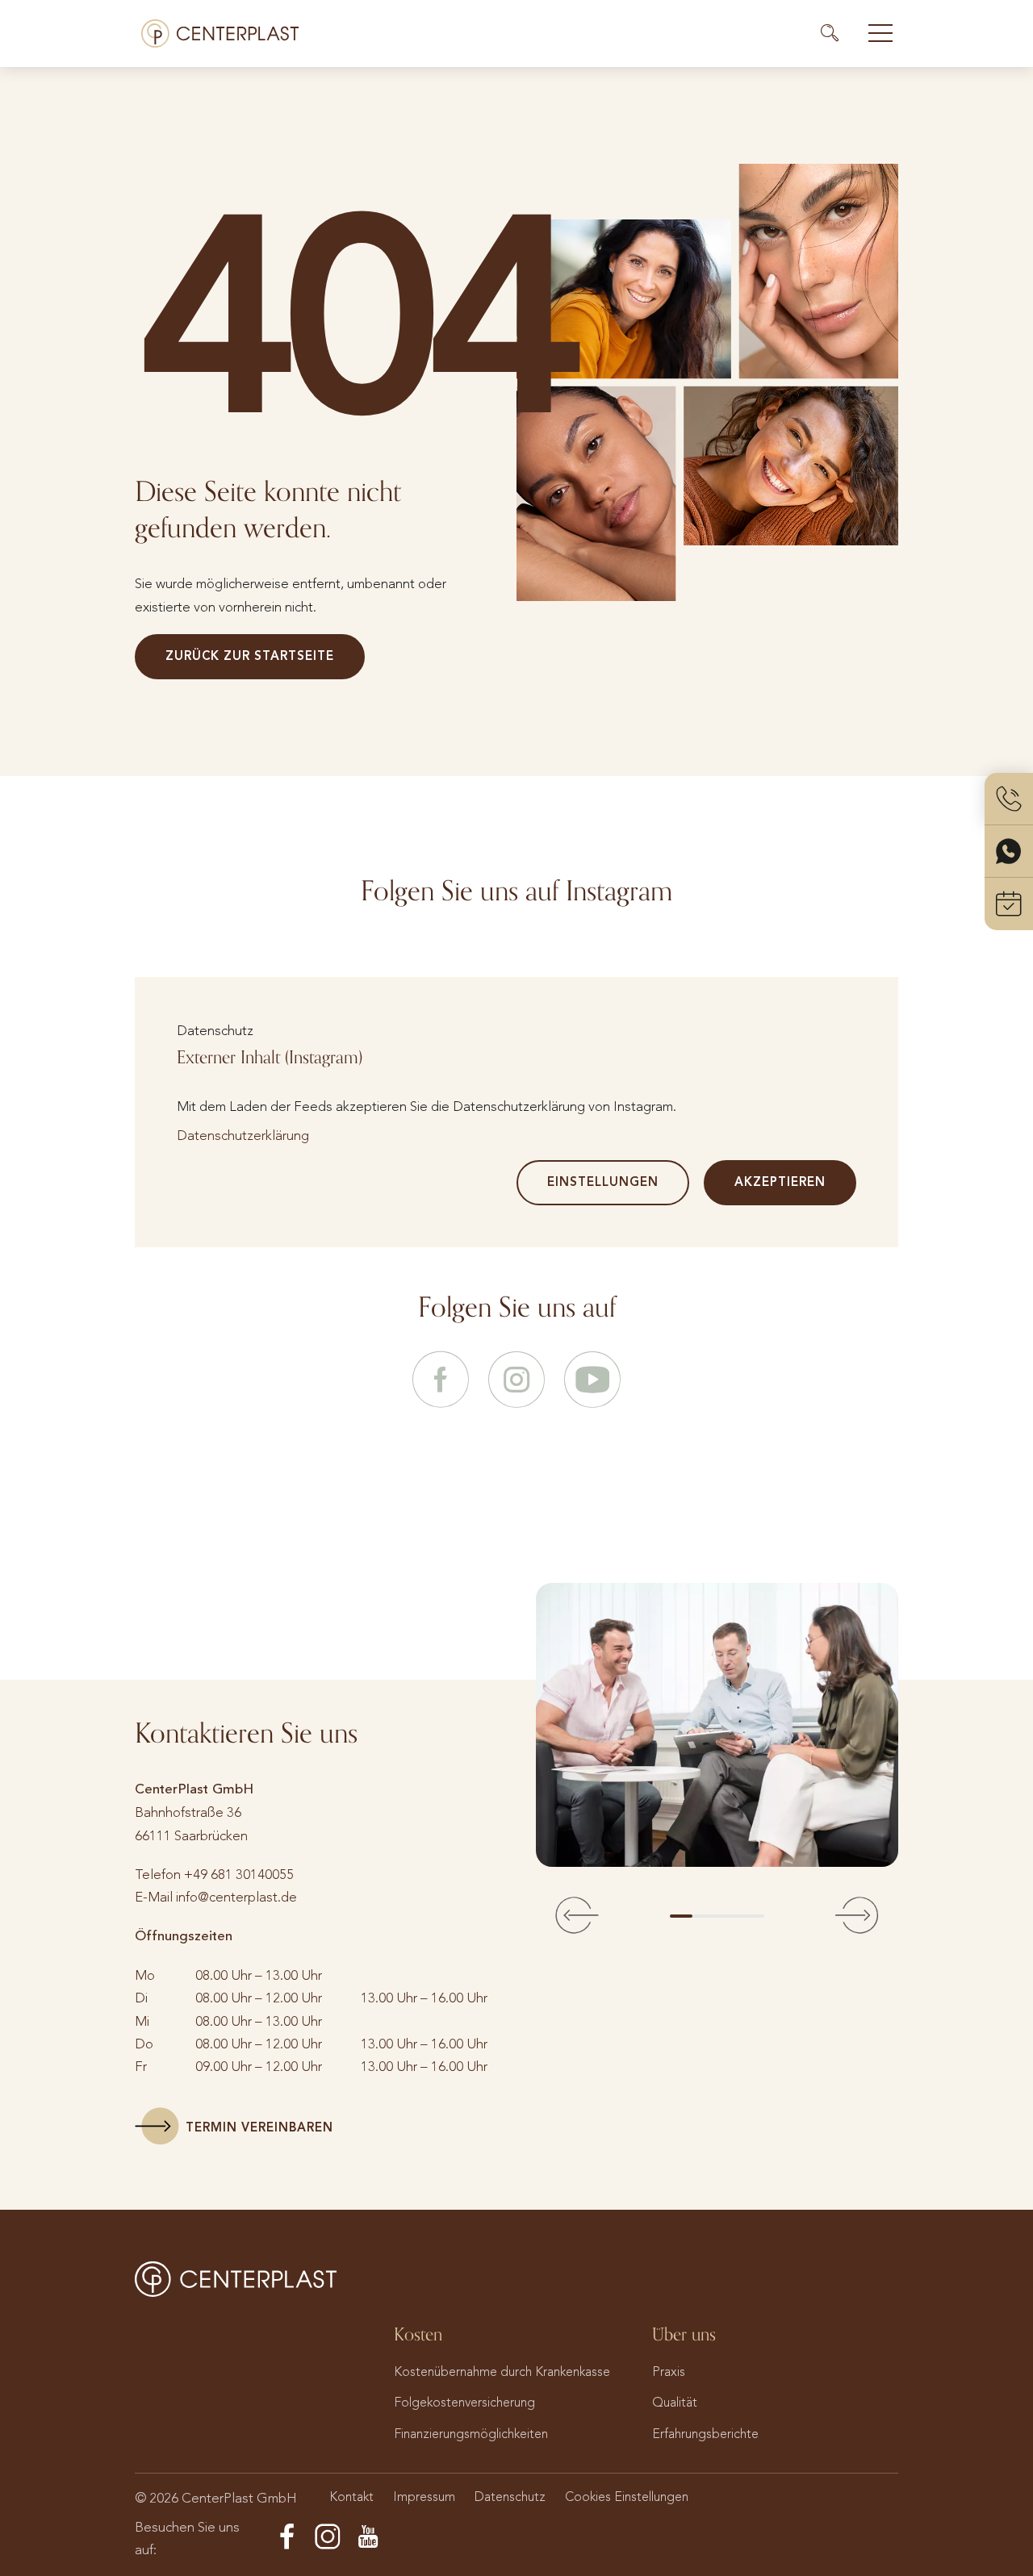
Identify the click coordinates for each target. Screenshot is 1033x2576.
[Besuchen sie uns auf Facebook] (441, 1381)
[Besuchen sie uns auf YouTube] (592, 1381)
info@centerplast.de (236, 1897)
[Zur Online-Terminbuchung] (1009, 904)
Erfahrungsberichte (705, 2434)
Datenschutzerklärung (243, 1135)
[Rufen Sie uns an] (1009, 799)
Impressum (424, 2497)
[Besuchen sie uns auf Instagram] (516, 1381)
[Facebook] (287, 2537)
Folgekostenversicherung (464, 2402)
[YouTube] (368, 2537)
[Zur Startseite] (220, 33)
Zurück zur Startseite (250, 656)
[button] (577, 1916)
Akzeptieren (780, 1182)
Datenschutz (510, 2497)
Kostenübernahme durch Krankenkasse (502, 2371)
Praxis (669, 2371)
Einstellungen (603, 1182)
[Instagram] (328, 2537)
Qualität (675, 2402)
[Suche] (837, 33)
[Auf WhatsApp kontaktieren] (1009, 852)
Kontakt (351, 2497)
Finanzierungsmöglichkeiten (471, 2434)
